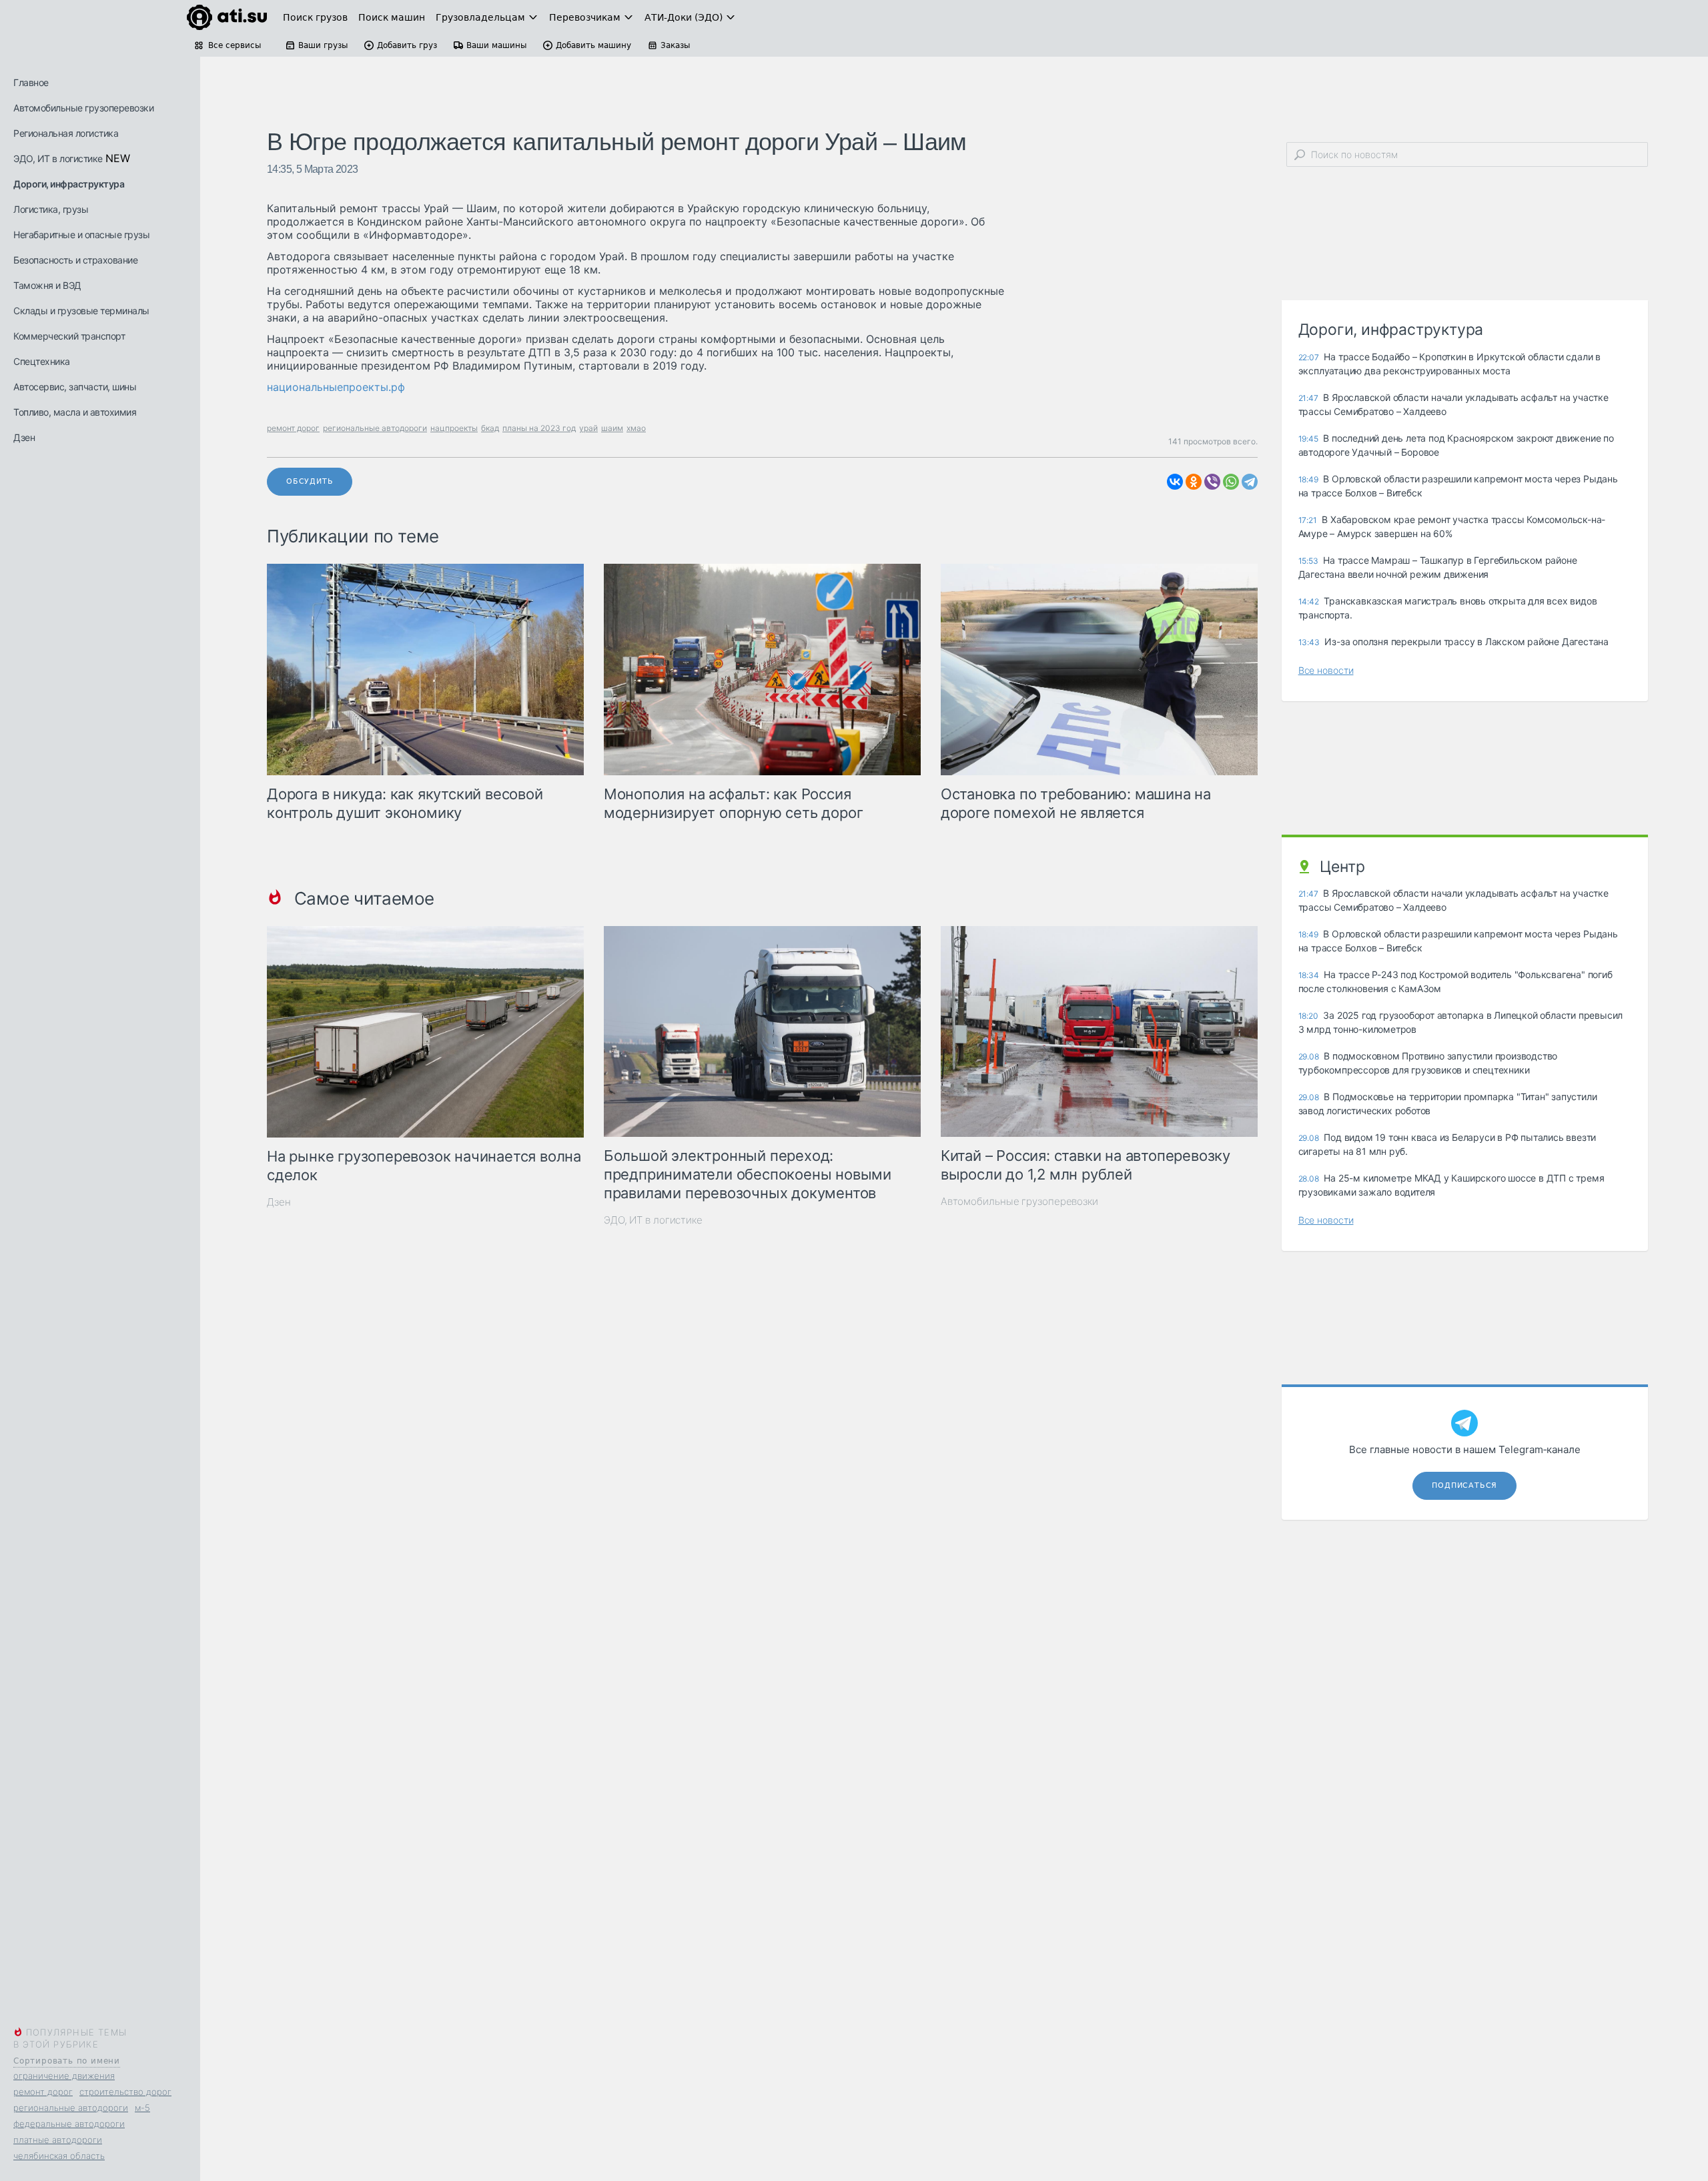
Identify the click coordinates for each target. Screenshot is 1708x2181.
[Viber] (1212, 482)
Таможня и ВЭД (47, 285)
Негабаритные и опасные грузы (81, 235)
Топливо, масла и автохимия (75, 412)
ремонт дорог (43, 2092)
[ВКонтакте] (1175, 482)
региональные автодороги (71, 2108)
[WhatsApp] (1231, 482)
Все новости (1326, 670)
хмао (636, 428)
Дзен (24, 437)
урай (588, 428)
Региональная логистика (66, 133)
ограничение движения (64, 2076)
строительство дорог (125, 2092)
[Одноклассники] (1194, 482)
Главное (31, 82)
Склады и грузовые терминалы (81, 311)
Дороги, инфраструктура (69, 184)
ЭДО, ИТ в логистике (58, 158)
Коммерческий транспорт (69, 336)
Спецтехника (42, 361)
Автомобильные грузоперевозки (83, 108)
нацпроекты (454, 428)
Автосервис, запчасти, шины (75, 387)
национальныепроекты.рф (336, 387)
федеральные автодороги (69, 2124)
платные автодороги (58, 2140)
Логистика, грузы (51, 209)
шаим (612, 428)
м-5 (142, 2108)
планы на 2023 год (539, 428)
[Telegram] (1250, 482)
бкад (490, 428)
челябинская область (59, 2156)
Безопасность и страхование (75, 260)
